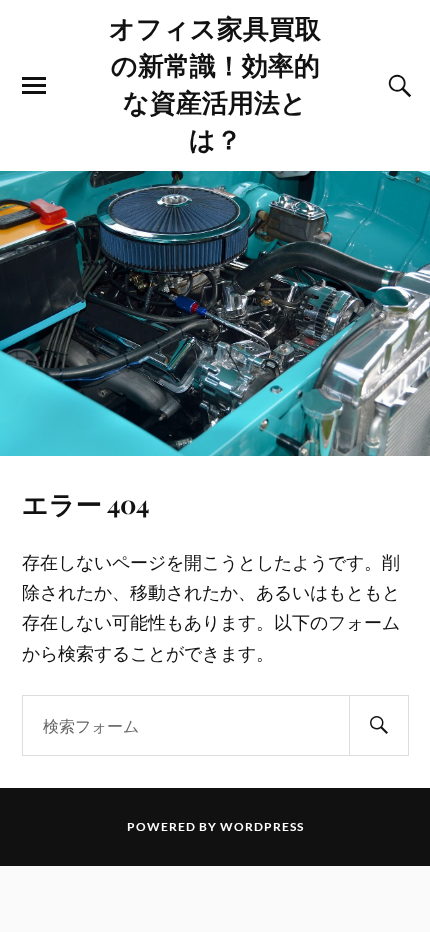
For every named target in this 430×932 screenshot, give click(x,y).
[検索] (379, 725)
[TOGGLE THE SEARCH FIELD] (397, 86)
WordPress (262, 826)
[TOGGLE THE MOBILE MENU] (34, 86)
